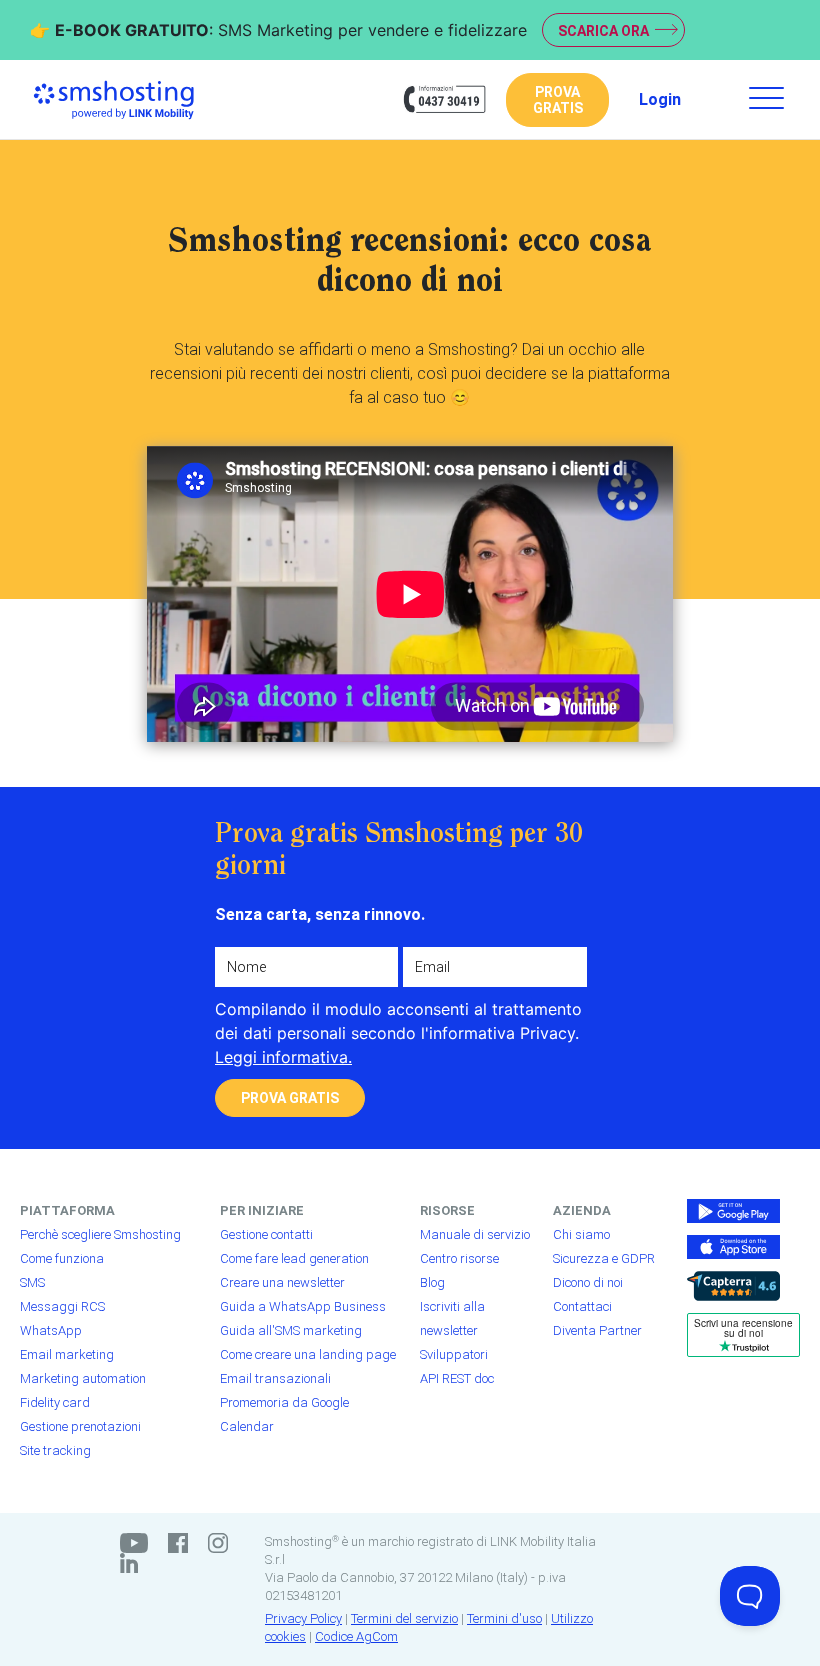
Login (660, 99)
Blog (432, 1282)
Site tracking (55, 1450)
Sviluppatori (454, 1354)
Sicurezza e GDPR (604, 1258)
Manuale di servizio (475, 1234)
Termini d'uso (504, 1618)
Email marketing (67, 1354)
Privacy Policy (303, 1618)
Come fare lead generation (294, 1258)
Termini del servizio (404, 1618)
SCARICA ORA (603, 31)
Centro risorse (459, 1258)
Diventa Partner (597, 1330)
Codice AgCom (356, 1636)
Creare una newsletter (282, 1282)
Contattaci (582, 1306)
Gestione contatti (266, 1234)
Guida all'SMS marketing (291, 1330)
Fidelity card (55, 1402)
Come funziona (62, 1258)
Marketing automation (83, 1378)
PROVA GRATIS (558, 100)
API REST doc (457, 1378)
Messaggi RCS (62, 1306)
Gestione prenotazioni (80, 1426)
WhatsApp (51, 1330)
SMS (32, 1282)
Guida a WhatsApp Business (303, 1306)
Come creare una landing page (308, 1354)
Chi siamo (581, 1234)
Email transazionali (275, 1378)
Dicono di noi (588, 1282)
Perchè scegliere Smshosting (100, 1234)
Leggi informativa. (283, 1057)
